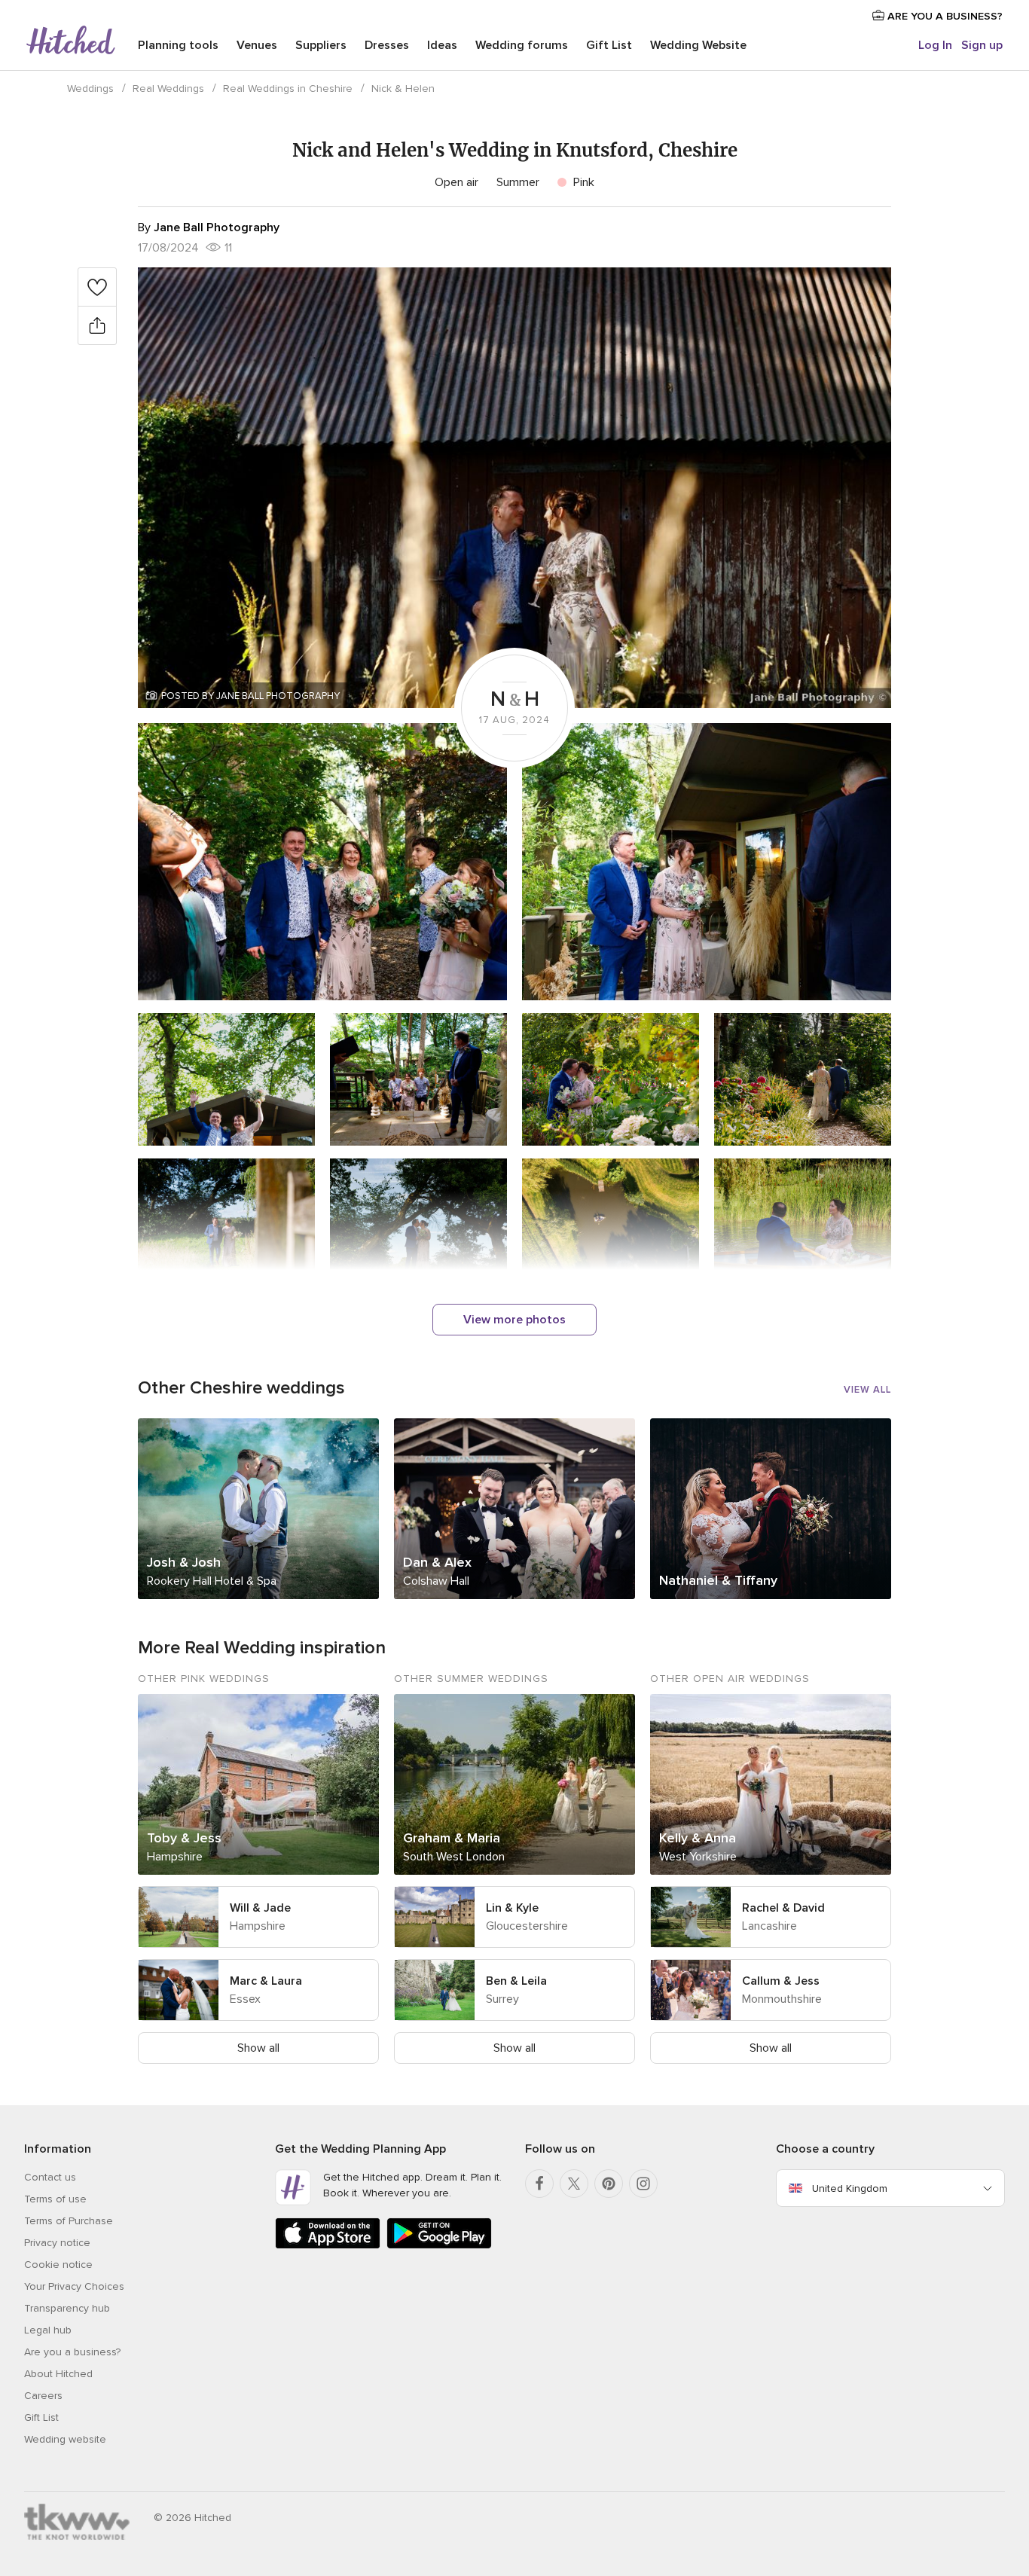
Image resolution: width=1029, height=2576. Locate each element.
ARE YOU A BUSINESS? (944, 16)
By (209, 227)
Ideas (442, 45)
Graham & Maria (452, 1838)
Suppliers (321, 45)
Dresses (387, 45)
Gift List (609, 45)
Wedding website (65, 2439)
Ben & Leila (516, 1981)
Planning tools (178, 45)
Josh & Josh (184, 1562)
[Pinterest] (609, 2184)
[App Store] (328, 2246)
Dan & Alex (437, 1562)
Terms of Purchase (69, 2221)
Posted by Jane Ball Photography (250, 696)
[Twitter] (574, 2184)
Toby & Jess (184, 1838)
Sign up (982, 45)
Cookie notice (58, 2265)
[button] (514, 488)
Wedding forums (522, 45)
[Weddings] (71, 41)
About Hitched (58, 2374)
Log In (935, 45)
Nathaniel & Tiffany (718, 1580)
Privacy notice (57, 2243)
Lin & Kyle (512, 1908)
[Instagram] (643, 2184)
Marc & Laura (266, 1981)
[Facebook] (539, 2184)
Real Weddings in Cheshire (288, 89)
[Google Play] (439, 2246)
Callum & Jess (781, 1981)
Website (698, 45)
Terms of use (55, 2199)
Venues (257, 45)
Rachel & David (783, 1908)
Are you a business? (72, 2352)
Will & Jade (260, 1908)
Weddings (90, 89)
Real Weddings (168, 89)
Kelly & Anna (698, 1838)
